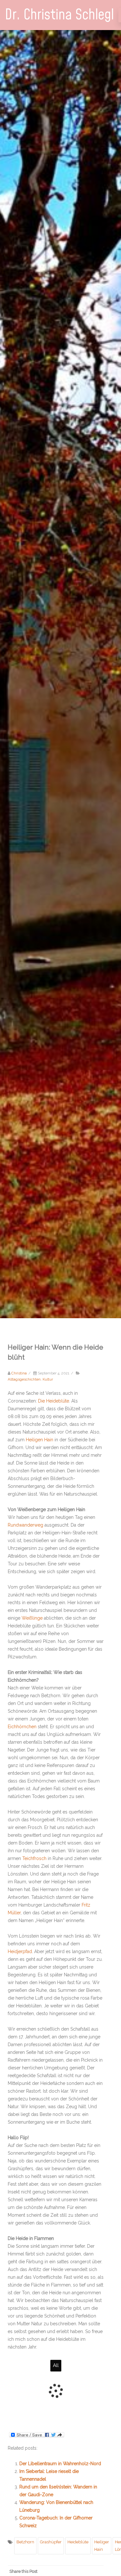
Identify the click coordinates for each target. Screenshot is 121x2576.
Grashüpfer (51, 2542)
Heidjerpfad (20, 1951)
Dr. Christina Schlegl (59, 15)
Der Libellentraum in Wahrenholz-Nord (60, 2464)
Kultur (48, 1379)
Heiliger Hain (102, 2545)
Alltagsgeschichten (24, 1379)
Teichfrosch (34, 1858)
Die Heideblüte (54, 1401)
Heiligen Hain (40, 1440)
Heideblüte (78, 2542)
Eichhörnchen (22, 1727)
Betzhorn (25, 2542)
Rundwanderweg (25, 1525)
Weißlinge (32, 1618)
